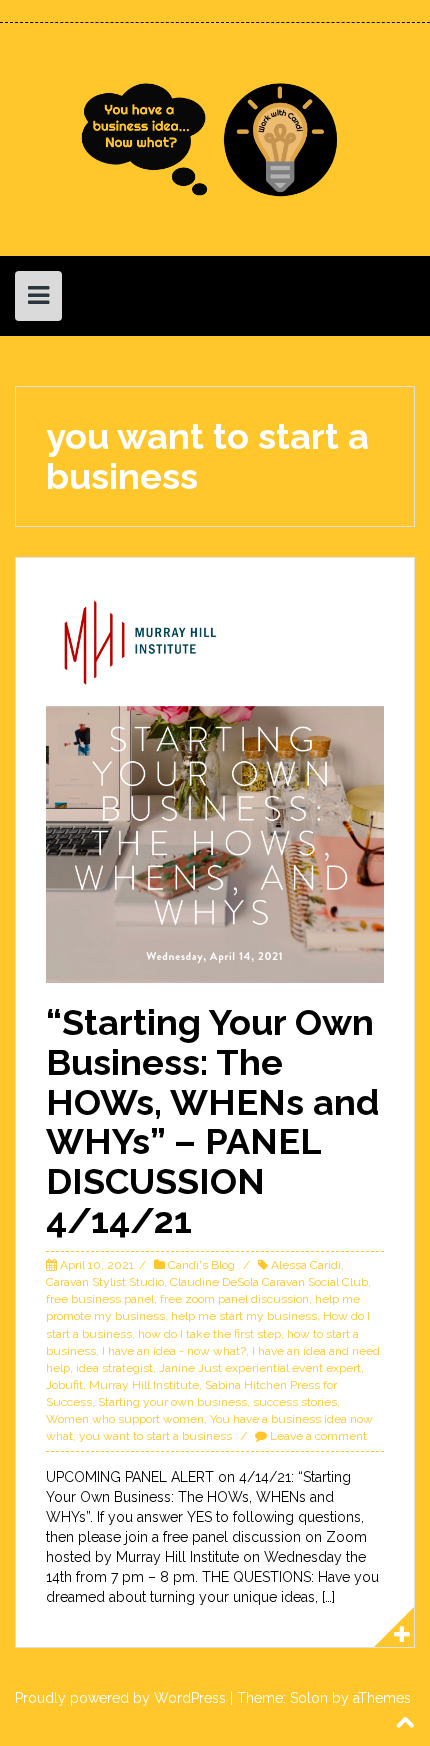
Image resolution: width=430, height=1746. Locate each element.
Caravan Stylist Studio (105, 1282)
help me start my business (244, 1316)
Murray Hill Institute (144, 1385)
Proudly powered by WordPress (120, 1698)
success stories (295, 1402)
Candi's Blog (201, 1265)
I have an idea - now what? (174, 1351)
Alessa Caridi (306, 1265)
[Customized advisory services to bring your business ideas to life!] (215, 138)
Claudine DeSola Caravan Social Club (269, 1282)
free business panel (100, 1299)
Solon (309, 1698)
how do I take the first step (209, 1334)
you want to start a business (155, 1436)
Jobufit (64, 1385)
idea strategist (114, 1368)
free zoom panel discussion (234, 1299)
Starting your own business (172, 1402)
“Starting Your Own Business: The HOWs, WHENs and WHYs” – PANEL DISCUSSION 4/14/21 (212, 1121)
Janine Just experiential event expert (260, 1368)
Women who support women (125, 1419)
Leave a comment (318, 1436)
